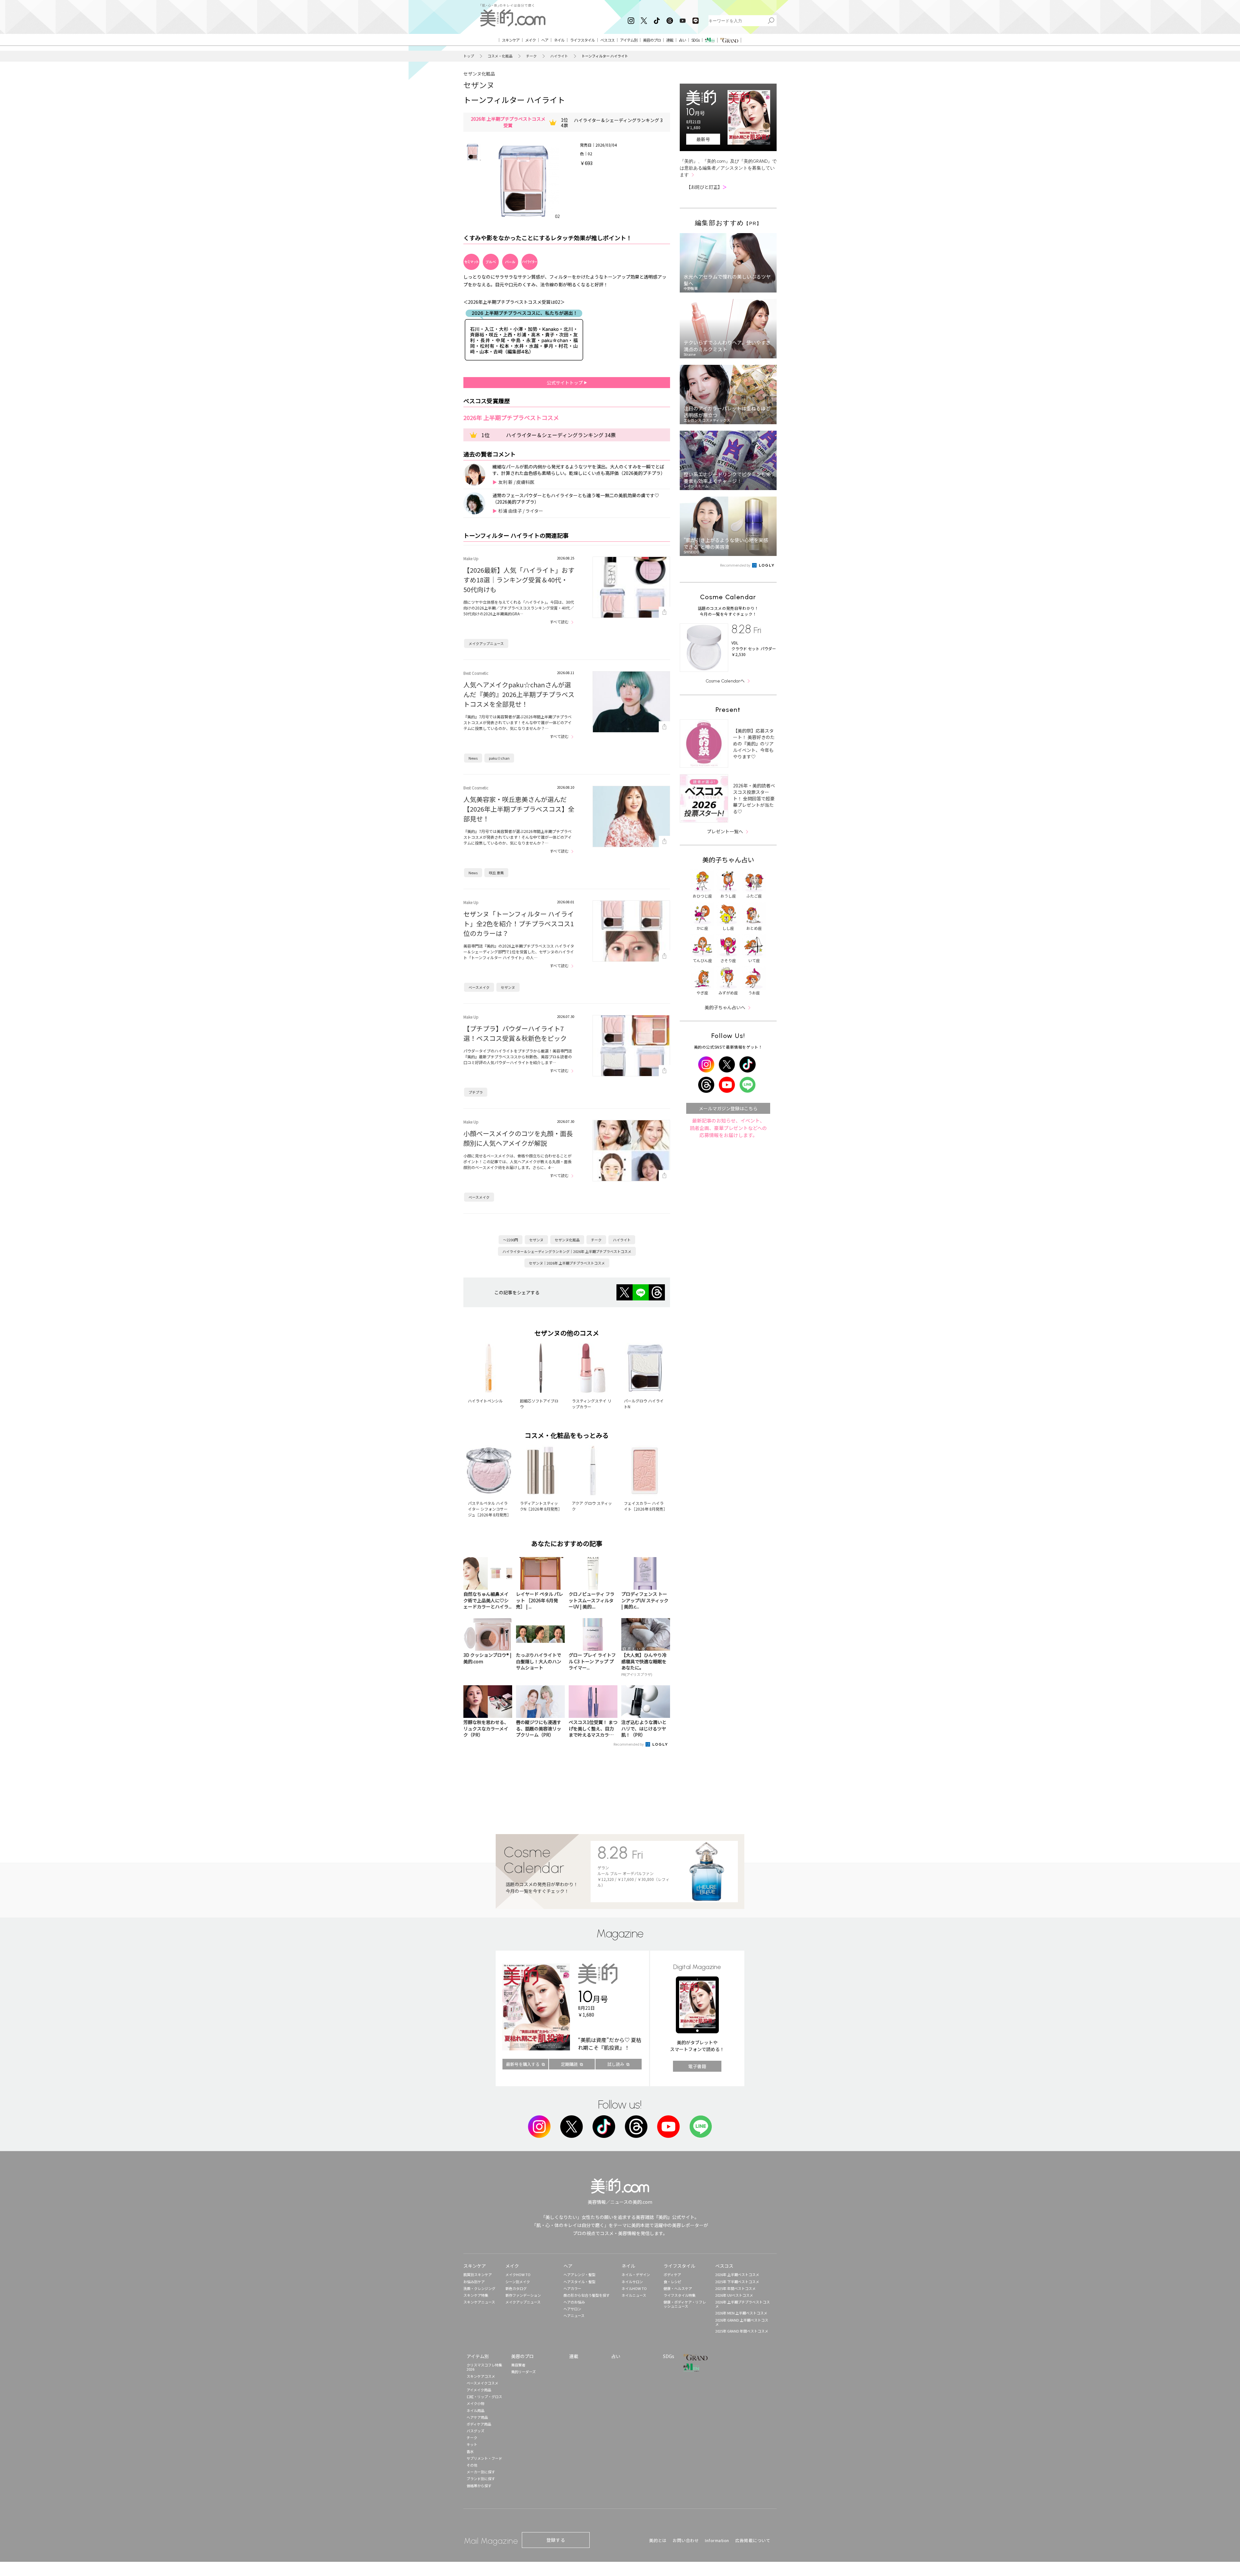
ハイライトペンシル (485, 1401)
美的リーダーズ (523, 2372)
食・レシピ (672, 2282)
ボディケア (672, 2274)
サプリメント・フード (484, 2458)
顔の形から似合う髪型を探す (587, 2295)
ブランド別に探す (481, 2479)
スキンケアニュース (479, 2302)
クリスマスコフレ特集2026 (484, 2367)
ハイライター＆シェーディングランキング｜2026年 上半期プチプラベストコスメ (567, 1251)
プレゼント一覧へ (725, 831)
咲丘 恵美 (496, 873)
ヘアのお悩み (574, 2302)
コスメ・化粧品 (500, 56)
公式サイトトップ (565, 383)
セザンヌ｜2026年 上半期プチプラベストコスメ (567, 1263)
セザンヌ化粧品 (479, 74)
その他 (472, 2465)
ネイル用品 (475, 2410)
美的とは (658, 2540)
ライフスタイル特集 (680, 2295)
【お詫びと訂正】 (707, 187)
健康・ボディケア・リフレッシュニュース (685, 2304)
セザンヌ (479, 85)
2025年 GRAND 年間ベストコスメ (742, 2331)
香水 (470, 2451)
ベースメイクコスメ (482, 2383)
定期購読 (569, 2064)
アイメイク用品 (479, 2390)
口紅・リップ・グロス (484, 2396)
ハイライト (559, 56)
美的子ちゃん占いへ (725, 1007)
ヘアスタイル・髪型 (579, 2282)
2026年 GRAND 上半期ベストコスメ (742, 2322)
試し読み (616, 2064)
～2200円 (511, 1240)
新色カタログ (516, 2288)
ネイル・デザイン (636, 2274)
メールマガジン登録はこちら (728, 1108)
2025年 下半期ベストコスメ (737, 2282)
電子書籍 (697, 2066)
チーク (531, 56)
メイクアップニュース (486, 643)
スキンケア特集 (476, 2295)
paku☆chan (499, 758)
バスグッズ (475, 2431)
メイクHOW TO (518, 2274)
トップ (469, 56)
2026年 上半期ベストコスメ (737, 2274)
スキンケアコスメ (481, 2376)
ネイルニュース (634, 2295)
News (473, 758)
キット (472, 2444)
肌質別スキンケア (478, 2274)
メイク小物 (475, 2403)
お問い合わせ (686, 2540)
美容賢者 (518, 2365)
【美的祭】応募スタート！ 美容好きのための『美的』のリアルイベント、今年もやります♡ (754, 744)
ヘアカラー (572, 2288)
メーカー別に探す (481, 2472)
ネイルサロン (632, 2282)
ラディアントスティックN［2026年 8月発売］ (541, 1506)
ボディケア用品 (479, 2424)
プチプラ (476, 1092)
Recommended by (629, 1744)
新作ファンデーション (523, 2295)
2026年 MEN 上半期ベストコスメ (741, 2313)
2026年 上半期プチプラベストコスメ (743, 2304)
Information (717, 2540)
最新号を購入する (523, 2064)
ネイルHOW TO (634, 2288)
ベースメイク (479, 987)
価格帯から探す (479, 2486)
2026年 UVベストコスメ (734, 2295)
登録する (556, 2540)
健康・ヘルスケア (678, 2288)
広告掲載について (753, 2540)
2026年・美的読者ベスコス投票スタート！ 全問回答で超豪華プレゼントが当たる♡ (754, 798)
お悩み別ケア (474, 2282)
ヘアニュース (574, 2315)
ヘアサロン (572, 2309)
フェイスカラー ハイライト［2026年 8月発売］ (646, 1506)
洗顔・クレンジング (479, 2288)
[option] (472, 152)
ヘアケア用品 (477, 2417)
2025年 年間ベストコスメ (735, 2288)
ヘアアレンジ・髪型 (579, 2274)
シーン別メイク (518, 2282)
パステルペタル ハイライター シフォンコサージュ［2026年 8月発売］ (489, 1509)
